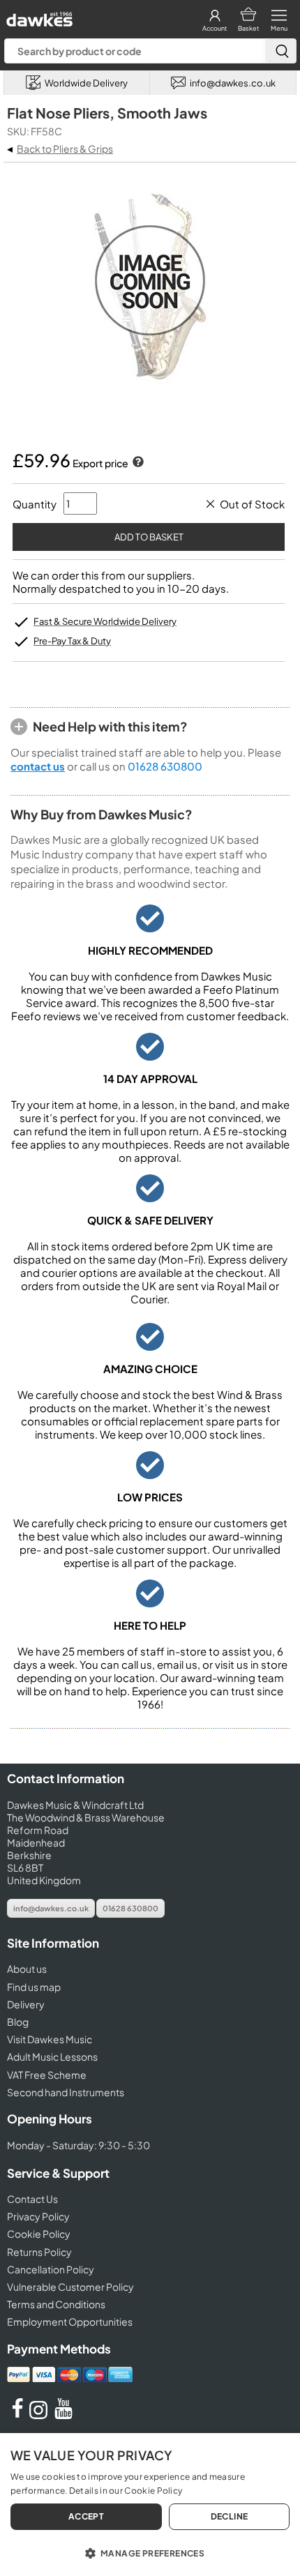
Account (215, 28)
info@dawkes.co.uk (51, 1908)
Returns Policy (39, 2252)
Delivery (26, 2004)
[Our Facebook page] (17, 2415)
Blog (18, 2022)
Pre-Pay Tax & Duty (72, 641)
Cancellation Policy (51, 2269)
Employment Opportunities (70, 2321)
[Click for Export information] (137, 463)
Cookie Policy (39, 2234)
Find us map (34, 1987)
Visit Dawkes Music (50, 2039)
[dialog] (150, 2505)
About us (27, 1969)
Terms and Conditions (56, 2304)
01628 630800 (165, 766)
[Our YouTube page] (63, 2415)
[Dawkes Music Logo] (38, 16)
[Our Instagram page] (40, 2415)
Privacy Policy (38, 2216)
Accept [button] (86, 2516)
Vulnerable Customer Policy (70, 2287)
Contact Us (32, 2199)
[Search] (280, 51)
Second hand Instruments (66, 2092)
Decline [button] (230, 2516)
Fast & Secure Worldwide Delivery (105, 621)
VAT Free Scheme (47, 2075)
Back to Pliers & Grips (65, 149)
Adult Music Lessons (52, 2056)
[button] (150, 2552)
